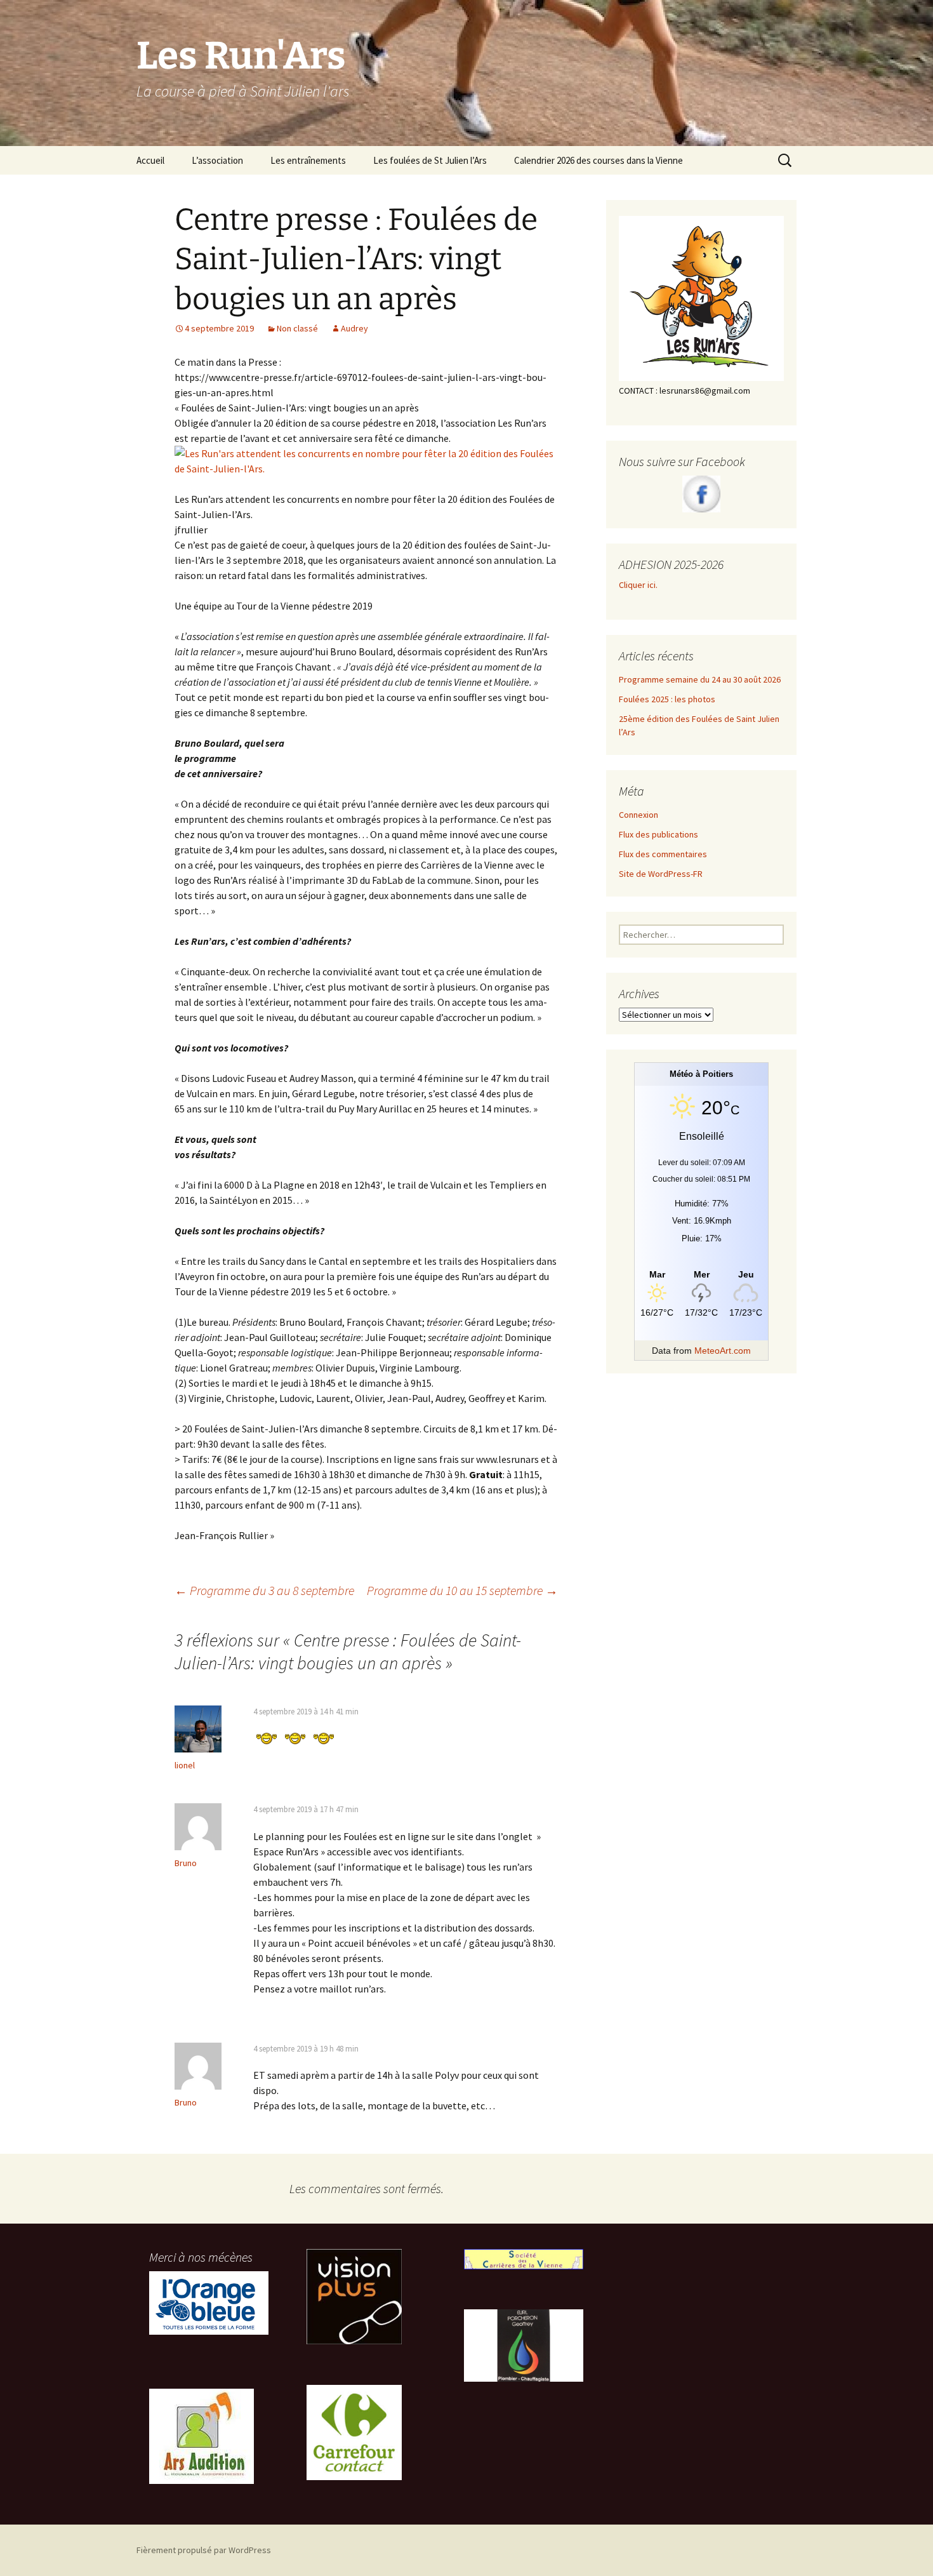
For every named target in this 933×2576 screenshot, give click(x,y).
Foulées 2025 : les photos (667, 699)
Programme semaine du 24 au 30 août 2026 (700, 679)
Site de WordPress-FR (661, 874)
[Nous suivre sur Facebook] (701, 494)
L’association (217, 160)
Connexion (639, 815)
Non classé (297, 328)
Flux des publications (658, 834)
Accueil (150, 160)
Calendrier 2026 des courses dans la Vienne (599, 160)
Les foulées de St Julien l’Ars (430, 160)
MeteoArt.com (723, 1351)
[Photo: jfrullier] (366, 460)
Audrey (354, 328)
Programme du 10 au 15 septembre (462, 1590)
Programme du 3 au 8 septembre (264, 1590)
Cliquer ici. (639, 585)
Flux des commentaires (663, 854)
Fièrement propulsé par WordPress (204, 2550)
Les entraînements (308, 160)
